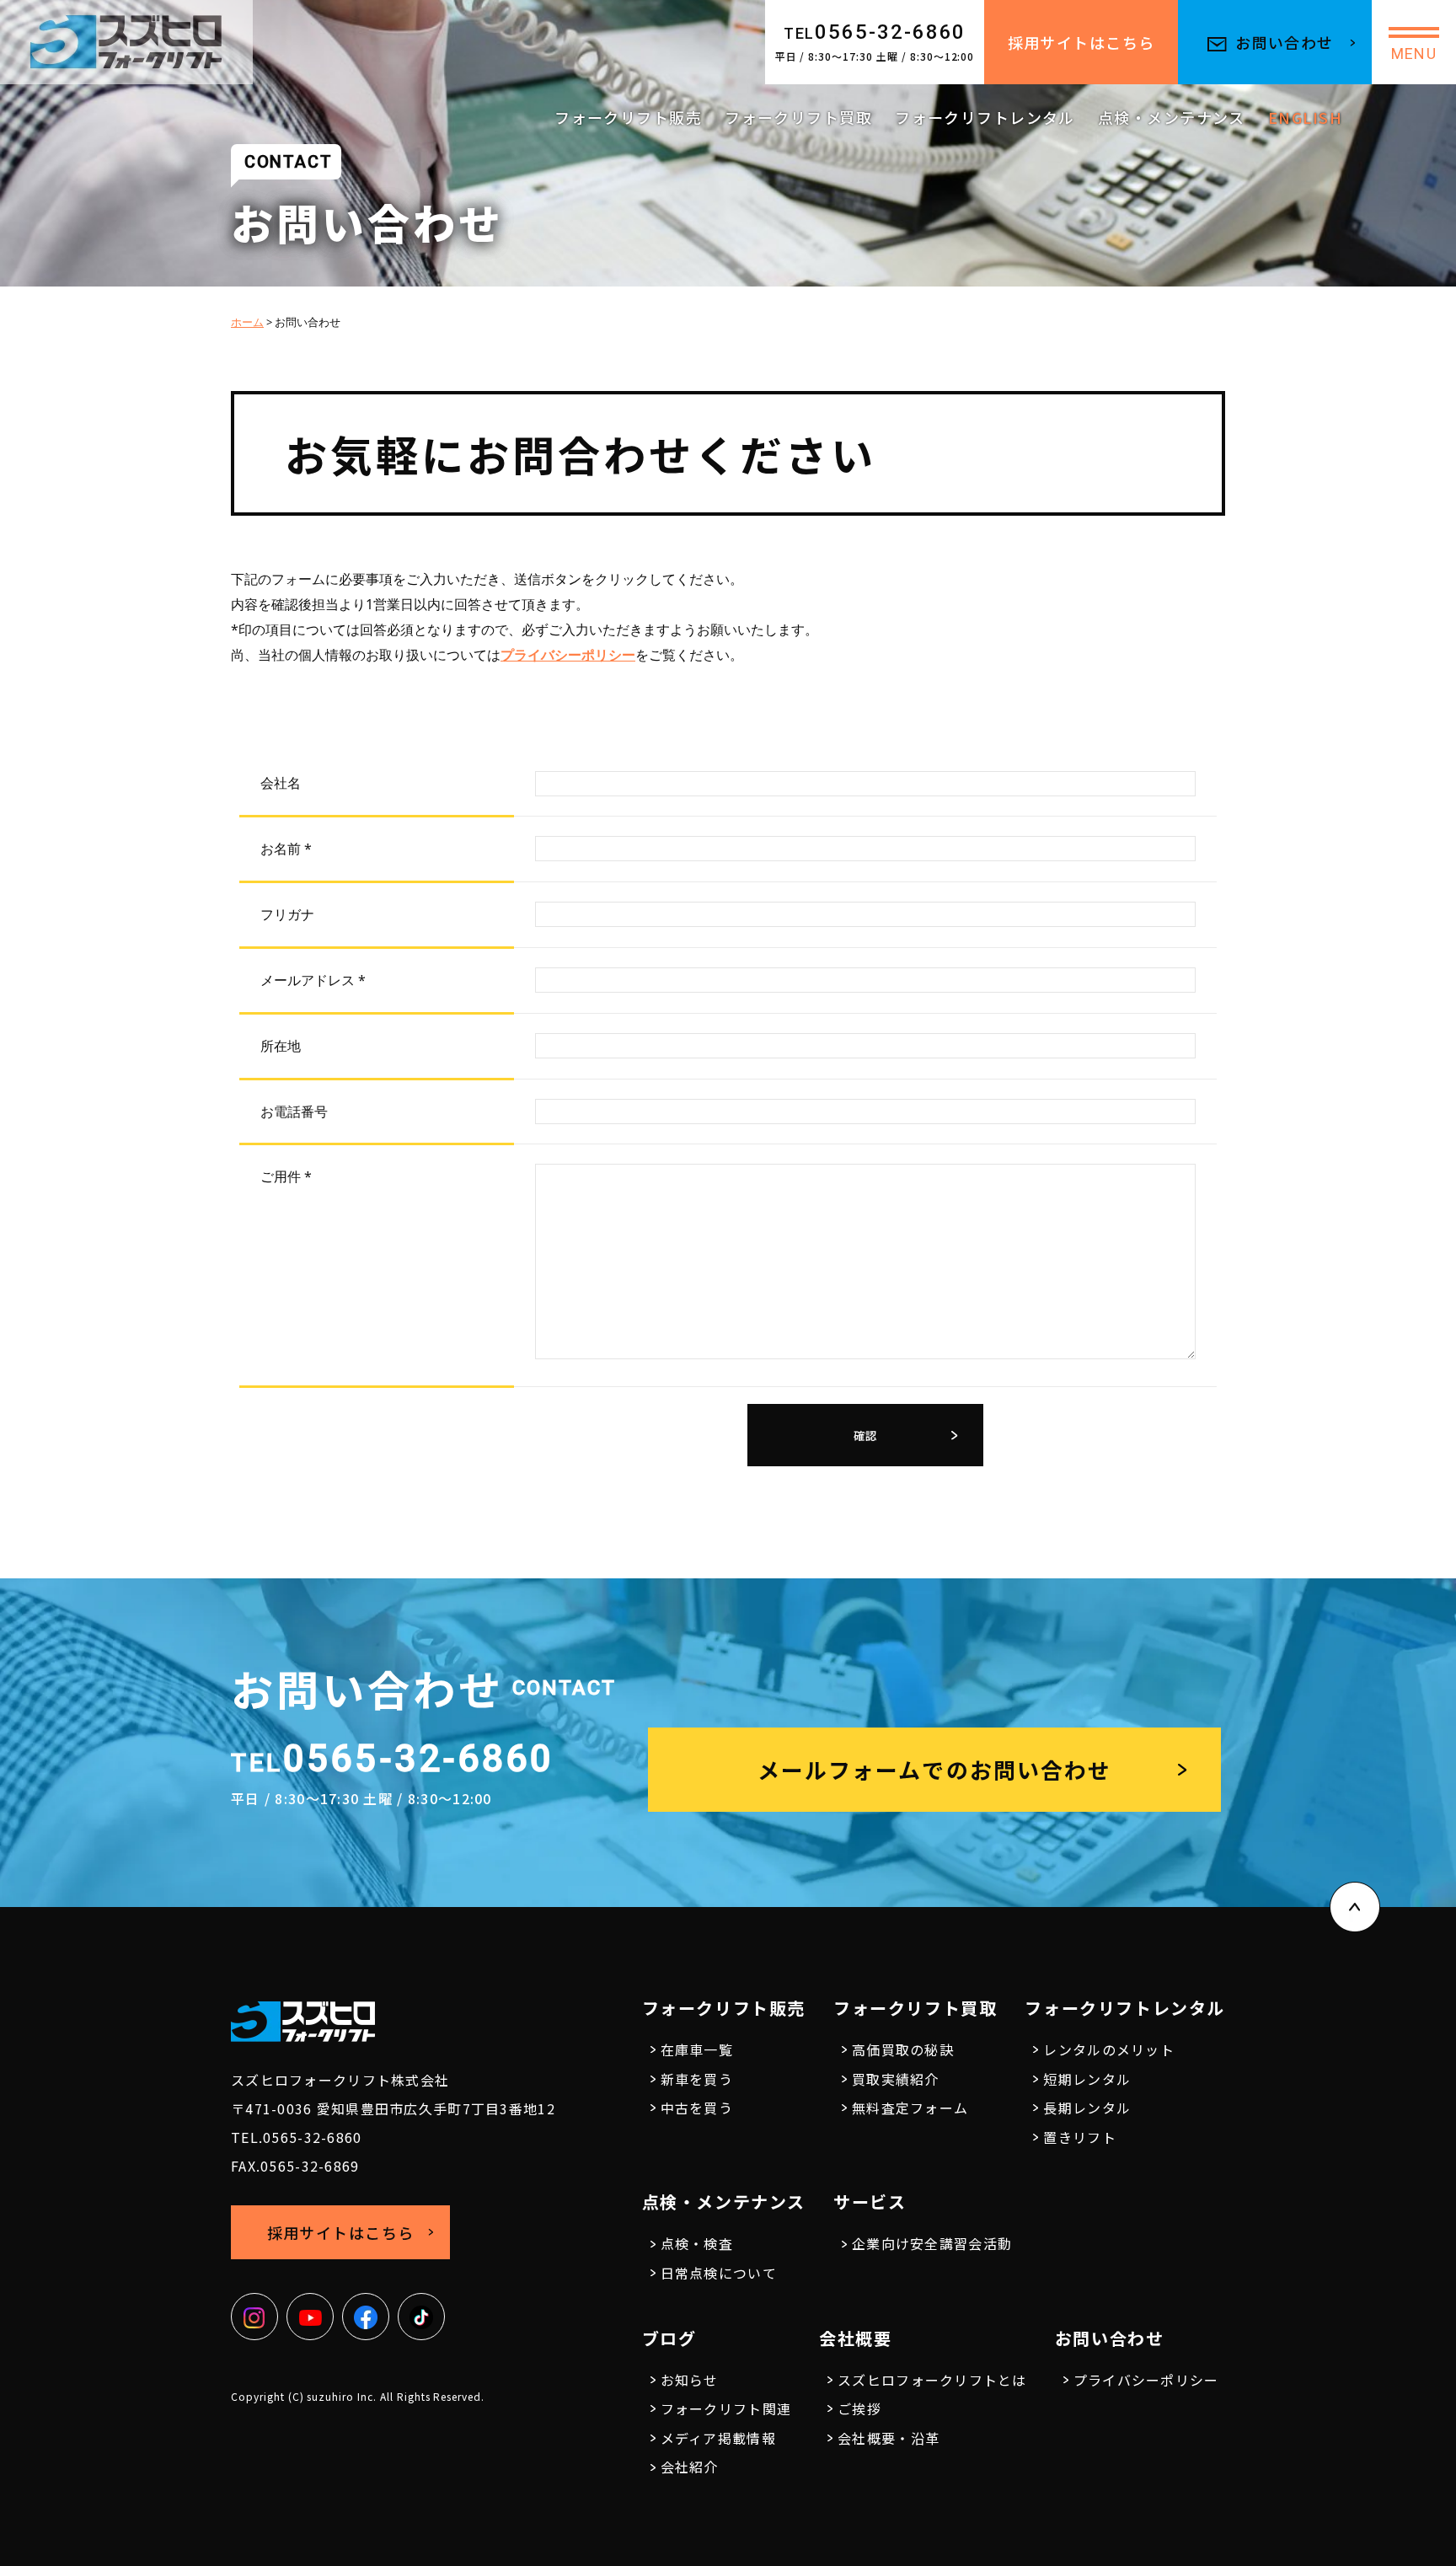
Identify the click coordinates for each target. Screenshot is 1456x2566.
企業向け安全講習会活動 (932, 2243)
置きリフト (1079, 2137)
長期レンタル (1087, 2108)
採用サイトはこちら (1081, 42)
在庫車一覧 (697, 2049)
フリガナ (287, 914)
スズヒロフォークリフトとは (932, 2380)
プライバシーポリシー (568, 655)
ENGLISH (1305, 117)
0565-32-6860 (875, 32)
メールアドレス (313, 980)
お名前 (286, 849)
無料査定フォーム (910, 2108)
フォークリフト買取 (798, 117)
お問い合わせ (1285, 42)
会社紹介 (690, 2467)
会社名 (281, 783)
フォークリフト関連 (726, 2408)
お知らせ (690, 2380)
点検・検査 (697, 2243)
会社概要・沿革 (889, 2438)
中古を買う (697, 2108)
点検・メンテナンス (1172, 117)
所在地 (281, 1046)
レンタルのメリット (1109, 2049)
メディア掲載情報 (718, 2438)
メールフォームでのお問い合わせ (934, 1769)
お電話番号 (294, 1112)
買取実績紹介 (896, 2079)
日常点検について (719, 2273)
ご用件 (286, 1176)
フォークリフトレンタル (985, 117)
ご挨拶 (859, 2408)
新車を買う (697, 2079)
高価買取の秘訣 (903, 2049)
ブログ (669, 2338)
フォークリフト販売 (628, 117)
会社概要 (855, 2338)
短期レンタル (1087, 2079)
